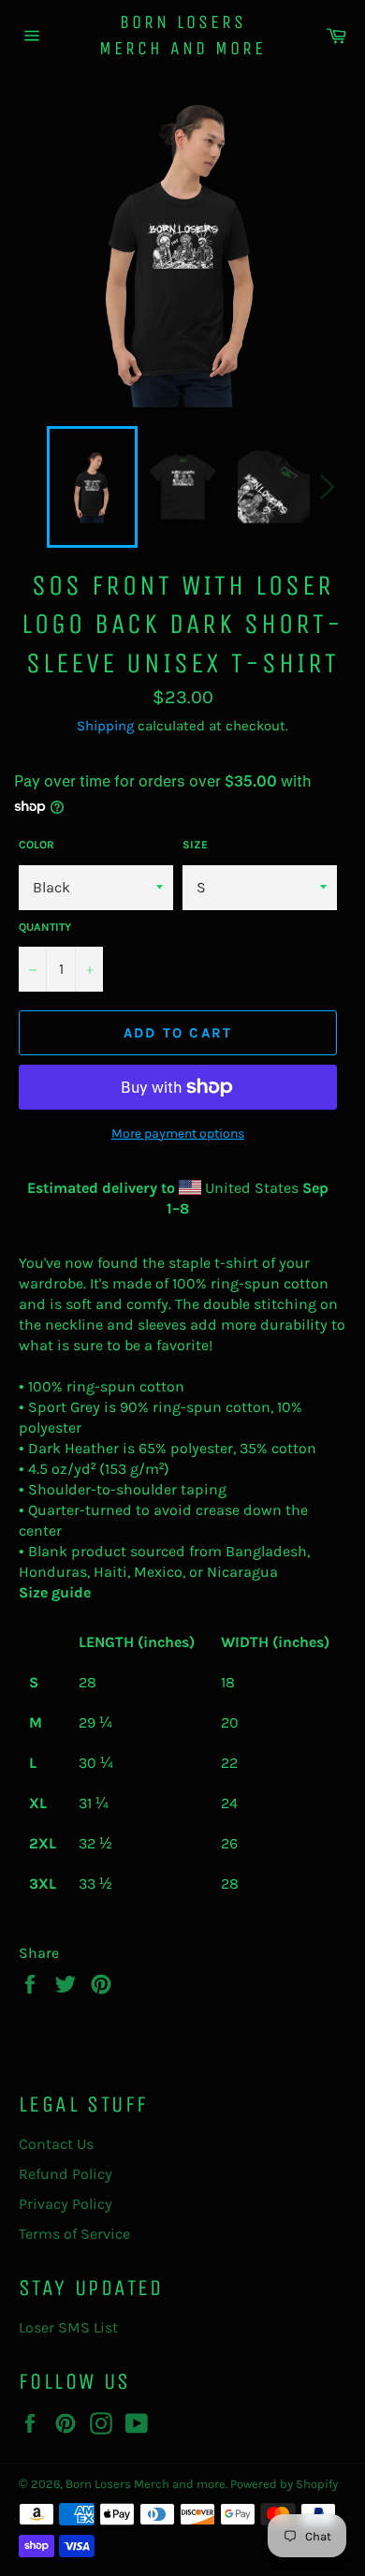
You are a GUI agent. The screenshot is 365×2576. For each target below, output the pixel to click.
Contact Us (56, 2144)
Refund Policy (66, 2174)
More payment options (178, 1133)
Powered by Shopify (284, 2484)
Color (36, 845)
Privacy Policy (66, 2204)
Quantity (45, 927)
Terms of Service (74, 2234)
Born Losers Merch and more (182, 35)
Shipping (105, 726)
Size (195, 845)
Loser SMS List (68, 2327)
